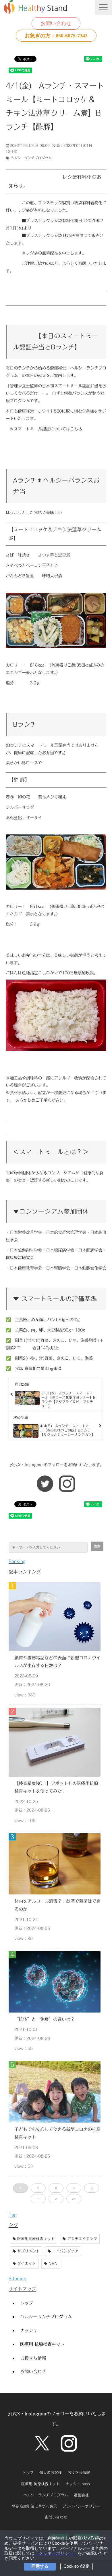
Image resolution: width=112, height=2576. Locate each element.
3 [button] (56, 2188)
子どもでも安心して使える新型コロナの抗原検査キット (57, 2133)
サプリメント (28, 2251)
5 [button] (92, 2188)
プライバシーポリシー (81, 2506)
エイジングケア (65, 2251)
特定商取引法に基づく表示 (34, 2506)
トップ (27, 2303)
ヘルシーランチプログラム (31, 158)
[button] (103, 7)
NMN (53, 2264)
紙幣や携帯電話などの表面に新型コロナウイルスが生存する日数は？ (57, 1662)
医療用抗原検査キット (36, 2239)
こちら (76, 429)
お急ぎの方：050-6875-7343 (56, 36)
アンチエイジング (82, 2239)
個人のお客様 (51, 2473)
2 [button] (38, 2188)
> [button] (56, 2199)
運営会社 (81, 2495)
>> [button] (74, 2199)
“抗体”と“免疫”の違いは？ (45, 2019)
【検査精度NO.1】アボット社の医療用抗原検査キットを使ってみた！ (56, 1787)
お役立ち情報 (33, 2358)
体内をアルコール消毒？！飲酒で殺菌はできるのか (57, 1905)
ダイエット (27, 2264)
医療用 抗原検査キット (42, 2344)
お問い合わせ (56, 23)
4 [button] (74, 2188)
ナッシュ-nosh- (78, 2484)
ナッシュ (29, 2330)
